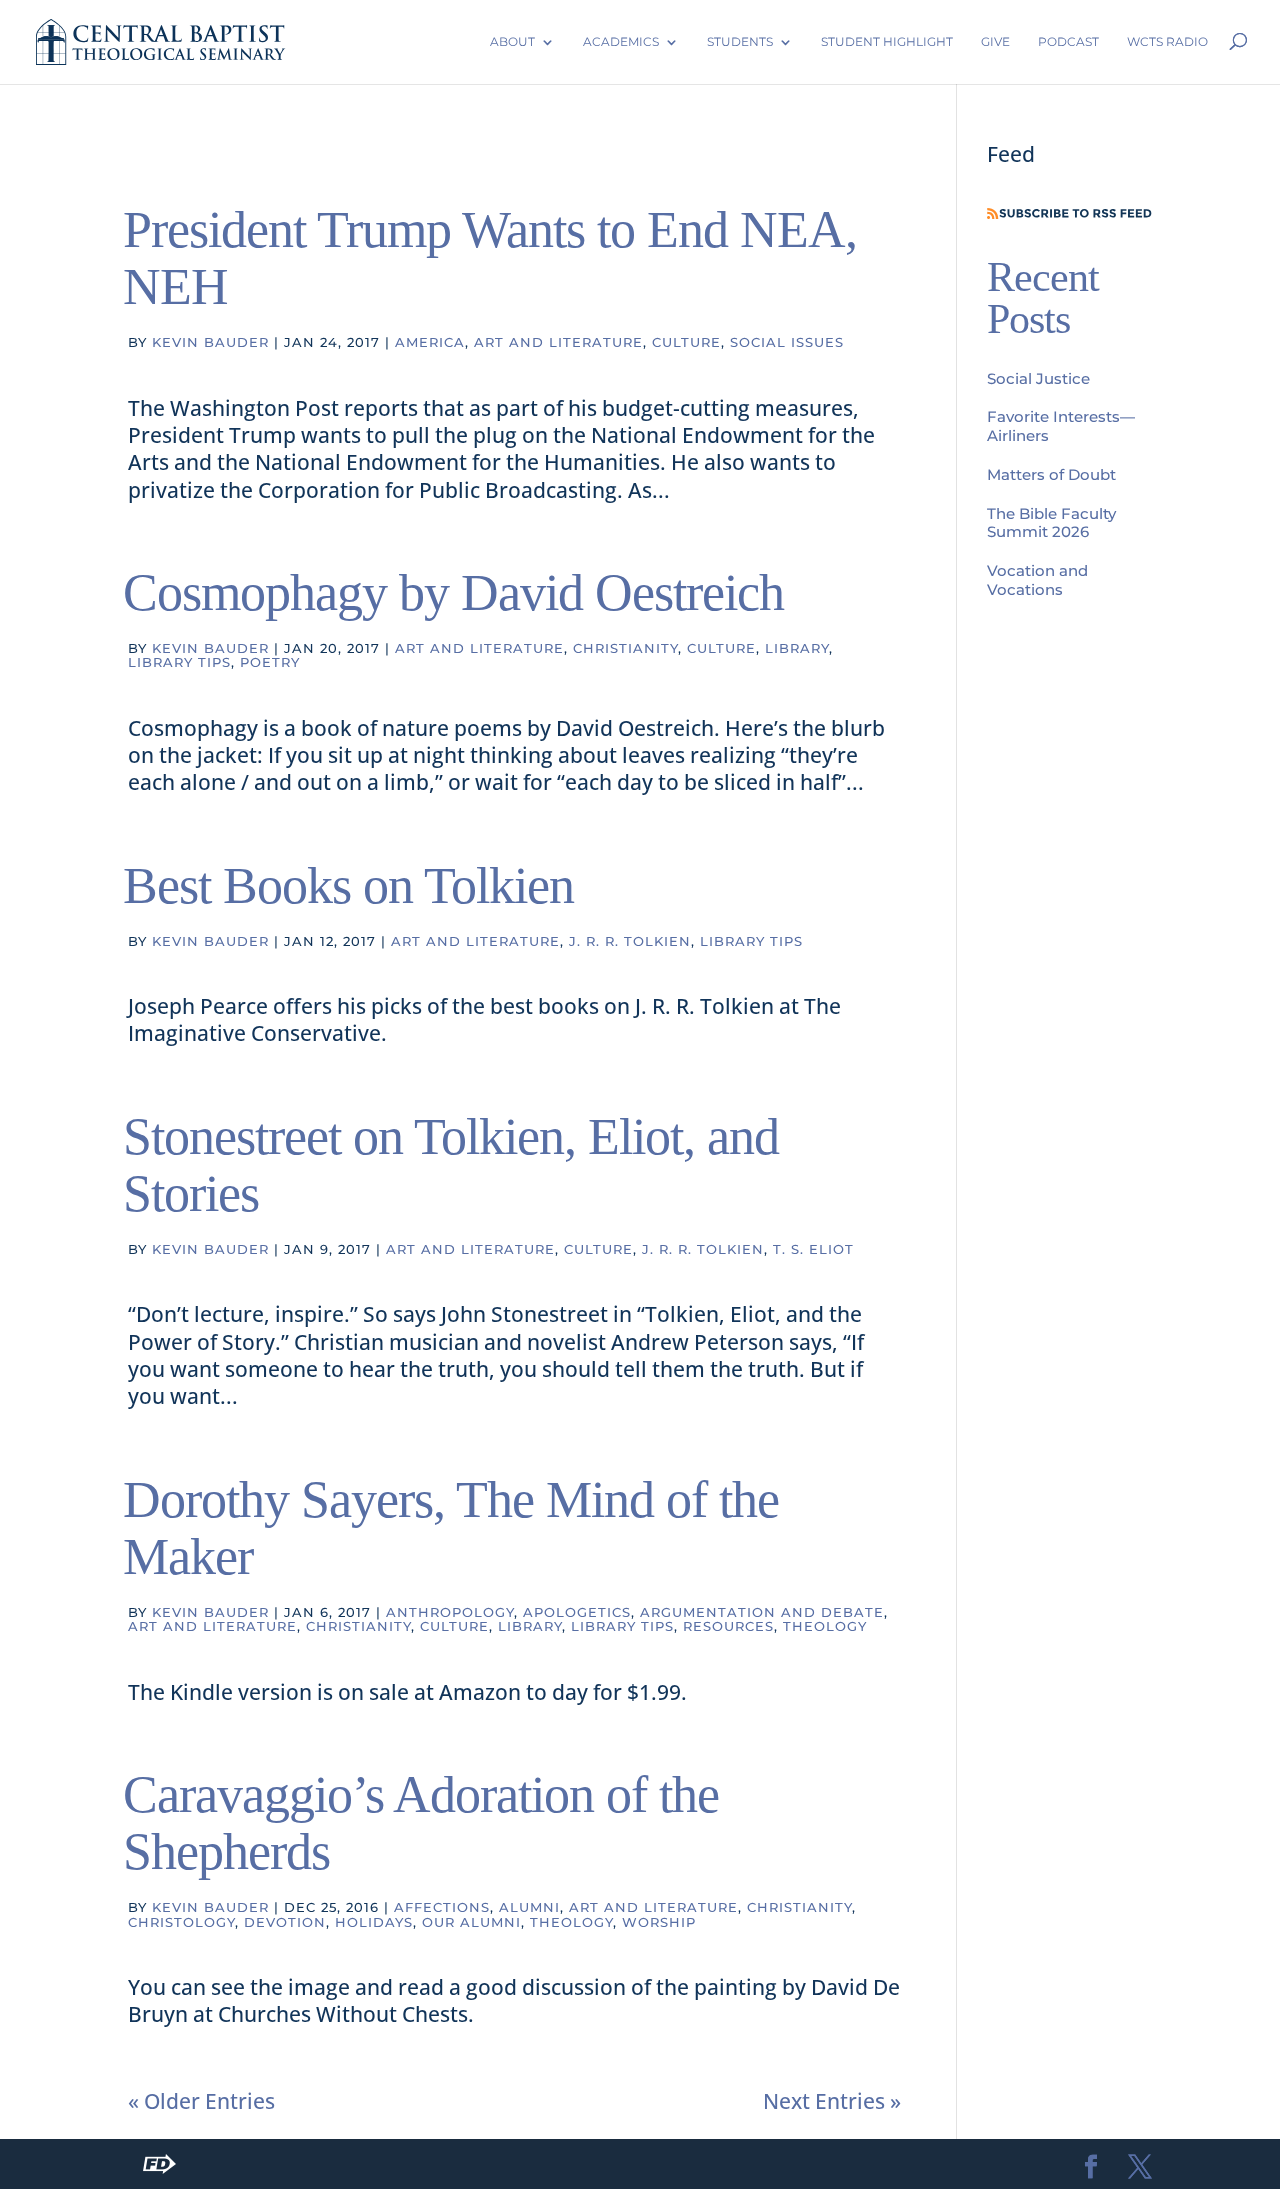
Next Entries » (832, 2101)
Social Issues (787, 342)
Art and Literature (558, 342)
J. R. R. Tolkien (630, 941)
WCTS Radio (1167, 41)
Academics (621, 41)
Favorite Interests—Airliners (1061, 426)
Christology (181, 1922)
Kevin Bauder (210, 342)
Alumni (529, 1907)
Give (995, 41)
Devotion (285, 1922)
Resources (728, 1626)
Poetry (270, 662)
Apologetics (577, 1612)
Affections (442, 1907)
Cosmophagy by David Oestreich (453, 592)
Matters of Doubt (1051, 474)
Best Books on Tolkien (348, 885)
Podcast (1068, 41)
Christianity (625, 648)
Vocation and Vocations (1037, 580)
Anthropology (450, 1612)
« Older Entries (201, 2101)
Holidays (374, 1922)
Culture (686, 342)
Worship (659, 1922)
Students (740, 41)
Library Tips (179, 662)
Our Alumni (471, 1922)
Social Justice (1038, 378)
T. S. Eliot (813, 1249)
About (512, 41)
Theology (825, 1626)
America (430, 342)
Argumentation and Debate (762, 1612)
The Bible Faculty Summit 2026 (1051, 523)
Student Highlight (887, 41)
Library (797, 648)
